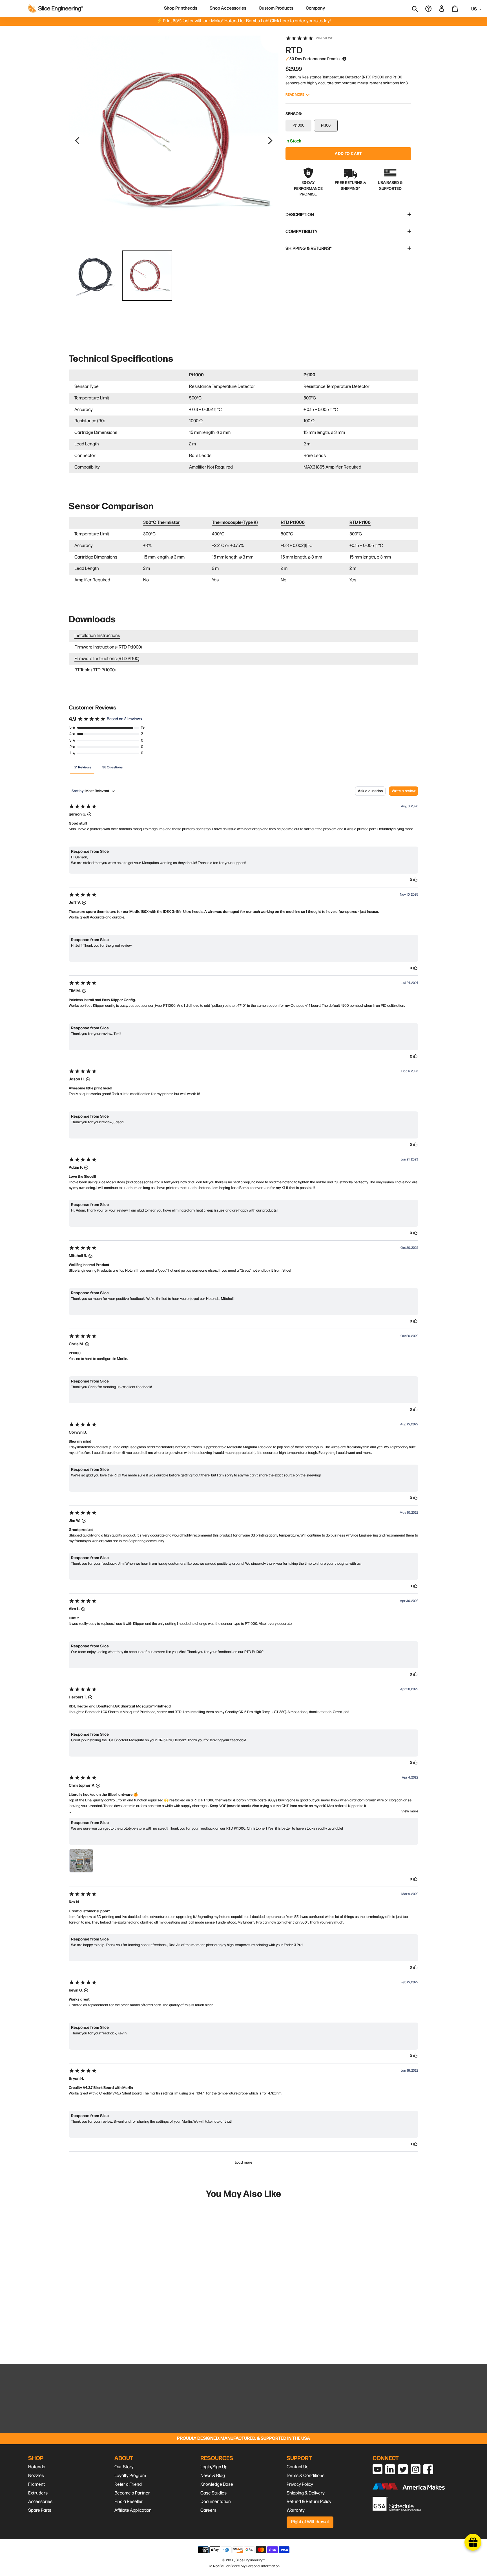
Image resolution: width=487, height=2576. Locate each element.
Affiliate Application (133, 2510)
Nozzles (36, 2476)
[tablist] (243, 767)
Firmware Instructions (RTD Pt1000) (108, 647)
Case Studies (213, 2493)
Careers (208, 2510)
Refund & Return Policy (309, 2502)
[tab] (83, 767)
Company (315, 8)
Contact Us (297, 2467)
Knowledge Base (217, 2484)
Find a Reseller (129, 2502)
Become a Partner (132, 2493)
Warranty (296, 2510)
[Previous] (78, 140)
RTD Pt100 (360, 523)
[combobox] (419, 8)
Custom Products (276, 8)
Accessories (40, 2502)
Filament (36, 2484)
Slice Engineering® (250, 2560)
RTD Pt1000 (293, 523)
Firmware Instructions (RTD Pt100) (107, 659)
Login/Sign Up (214, 2467)
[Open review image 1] (81, 1861)
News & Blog (213, 2476)
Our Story (124, 2467)
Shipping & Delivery (306, 2493)
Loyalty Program (130, 2476)
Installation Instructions (97, 636)
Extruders (38, 2493)
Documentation (216, 2502)
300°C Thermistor (162, 523)
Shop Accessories (228, 8)
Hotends (37, 2467)
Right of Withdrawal (310, 2522)
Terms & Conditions (306, 2476)
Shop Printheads (181, 8)
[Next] (269, 140)
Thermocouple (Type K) (235, 523)
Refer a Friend (128, 2484)
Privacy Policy (300, 2484)
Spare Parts (40, 2510)
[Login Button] (442, 8)
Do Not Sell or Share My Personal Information (244, 2566)
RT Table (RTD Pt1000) (95, 670)
